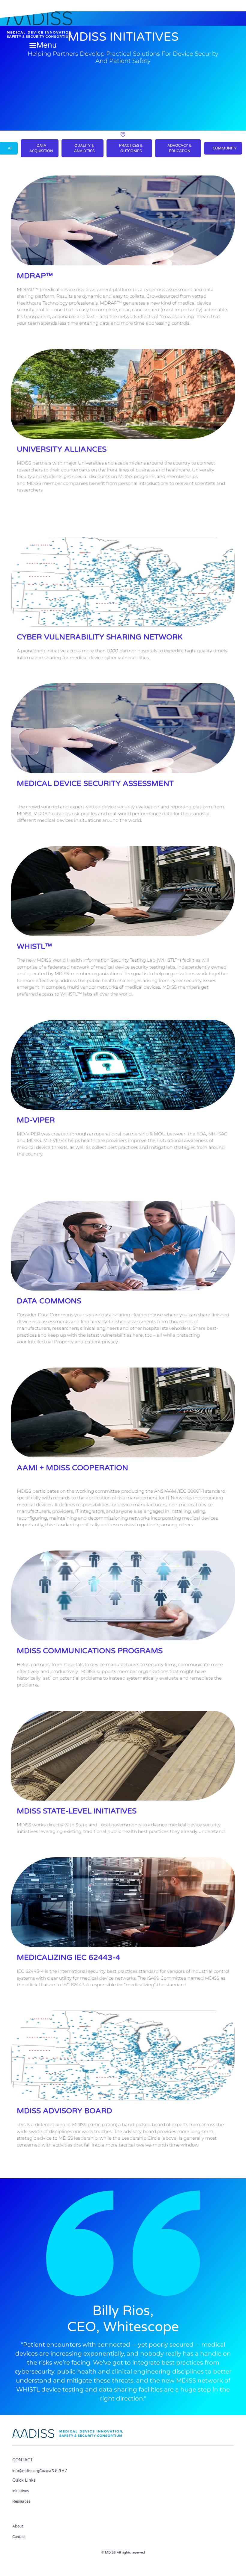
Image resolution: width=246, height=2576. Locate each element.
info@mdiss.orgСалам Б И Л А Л (40, 2471)
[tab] (40, 148)
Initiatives (21, 2491)
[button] (43, 45)
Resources (21, 2501)
